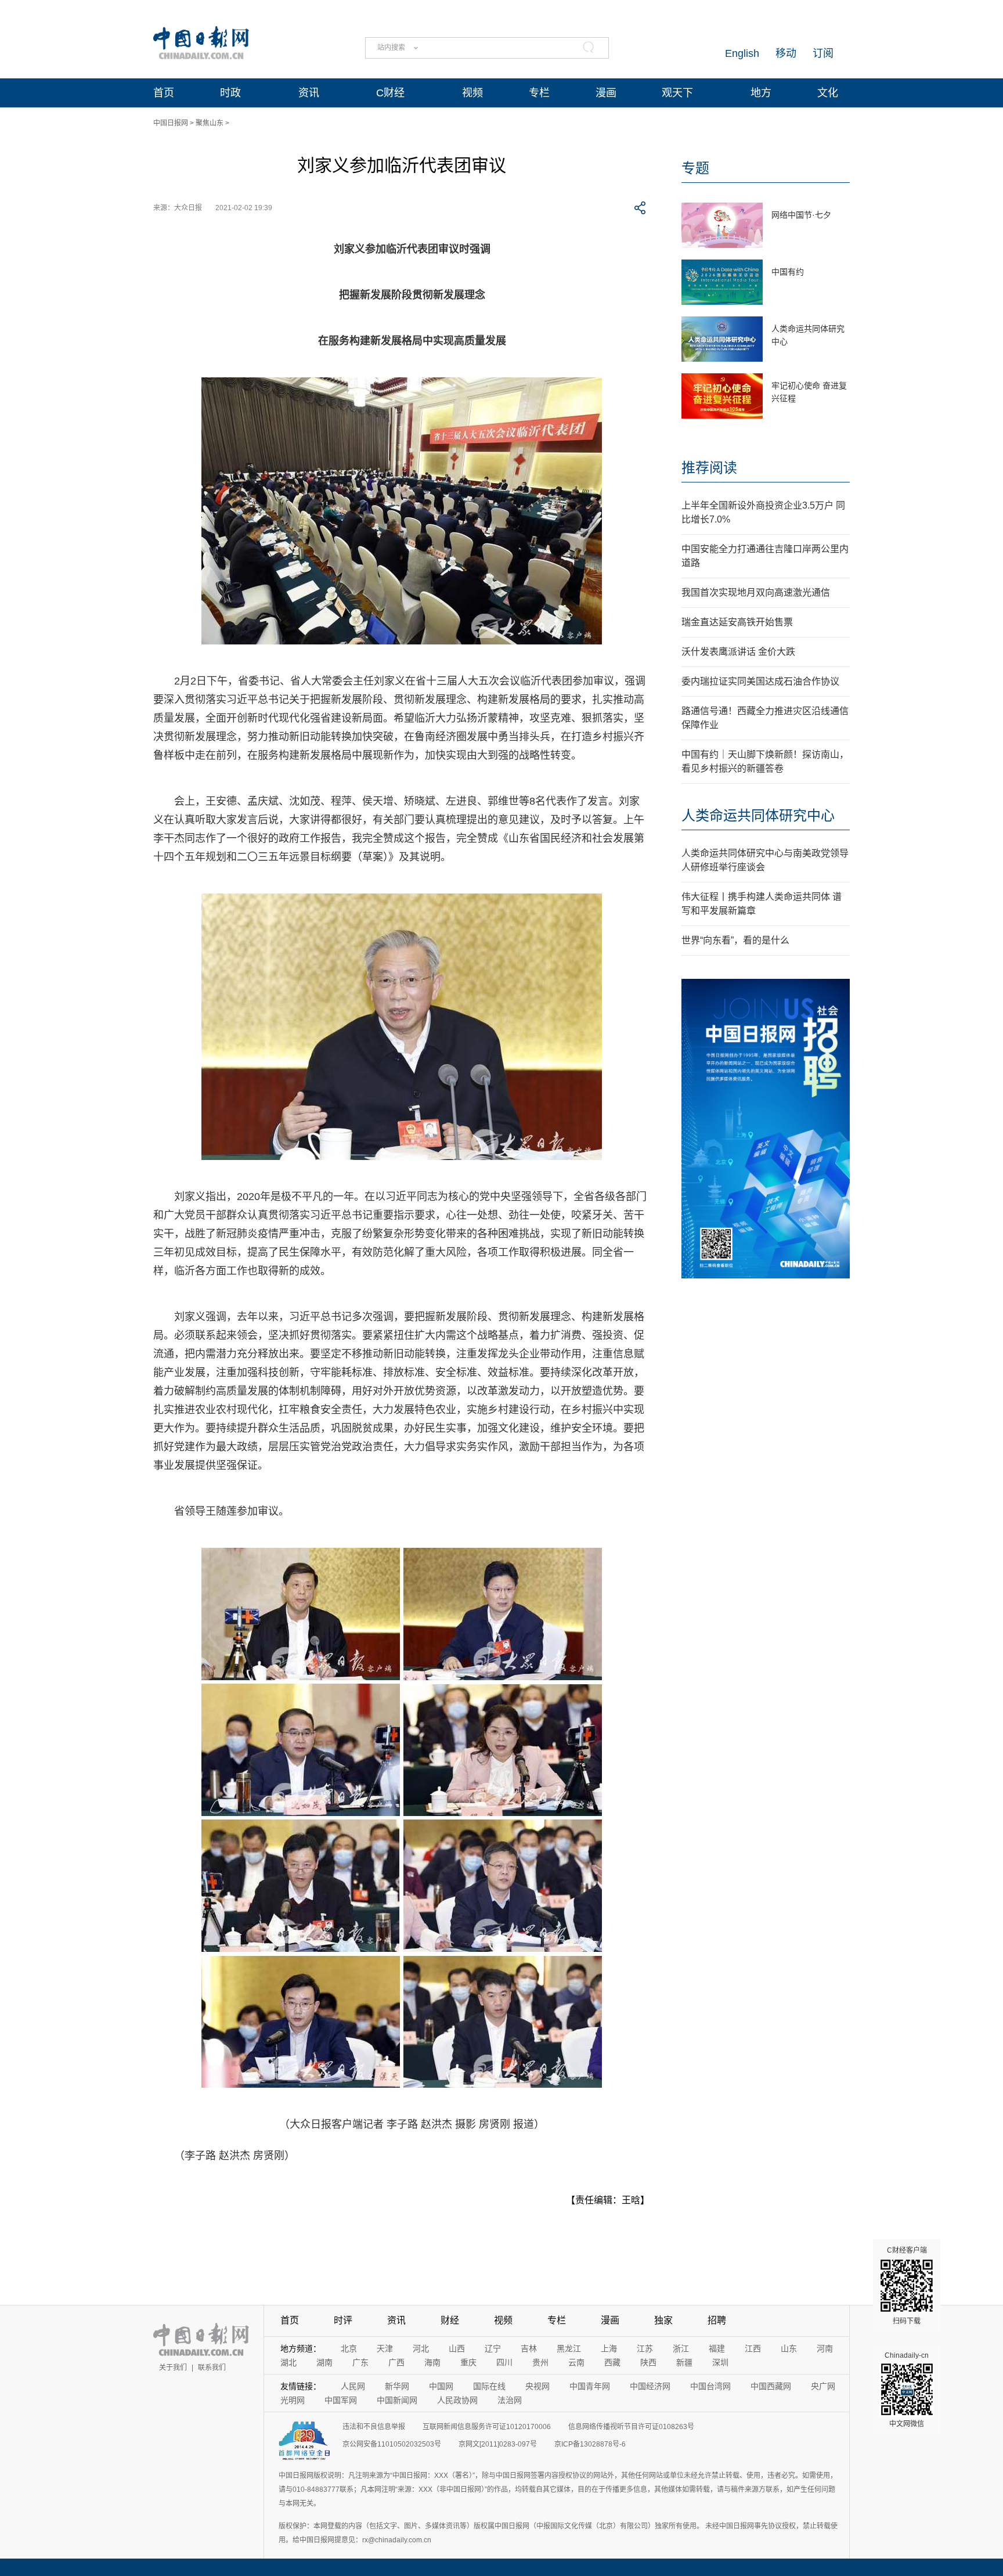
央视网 (537, 2386)
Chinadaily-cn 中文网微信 (907, 2390)
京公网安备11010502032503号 (392, 2444)
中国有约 (788, 272)
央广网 (823, 2386)
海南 (432, 2362)
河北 (421, 2348)
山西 (457, 2348)
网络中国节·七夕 (801, 215)
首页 (164, 93)
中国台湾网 (710, 2386)
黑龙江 (569, 2348)
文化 (828, 93)
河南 (825, 2348)
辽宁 (493, 2348)
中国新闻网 (397, 2400)
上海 (609, 2348)
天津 (385, 2348)
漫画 (606, 93)
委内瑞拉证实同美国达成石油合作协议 (760, 681)
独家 (663, 2320)
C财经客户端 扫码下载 (907, 2286)
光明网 (293, 2400)
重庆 (468, 2362)
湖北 (288, 2362)
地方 (761, 93)
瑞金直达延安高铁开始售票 (737, 622)
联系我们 (212, 2368)
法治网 (510, 2400)
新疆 (684, 2362)
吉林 (529, 2348)
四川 (504, 2362)
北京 (349, 2348)
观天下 (677, 93)
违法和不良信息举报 (374, 2427)
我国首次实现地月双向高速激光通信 (756, 592)
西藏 (612, 2362)
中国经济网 (650, 2386)
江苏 (645, 2348)
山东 (789, 2348)
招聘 (717, 2320)
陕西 (648, 2362)
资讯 (309, 93)
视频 (472, 93)
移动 (786, 53)
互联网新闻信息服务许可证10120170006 (487, 2427)
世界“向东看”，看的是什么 (735, 940)
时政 (230, 93)
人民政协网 (457, 2400)
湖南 (324, 2362)
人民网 (353, 2386)
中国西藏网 (771, 2386)
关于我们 (173, 2368)
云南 (576, 2362)
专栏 (539, 93)
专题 (695, 168)
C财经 (390, 93)
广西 (396, 2362)
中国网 (441, 2386)
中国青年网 (590, 2386)
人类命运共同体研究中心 (758, 815)
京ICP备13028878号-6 (590, 2444)
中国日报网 (171, 123)
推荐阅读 (709, 468)
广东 (360, 2362)
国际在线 (489, 2386)
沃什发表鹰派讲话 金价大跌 (738, 652)
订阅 (823, 53)
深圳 (720, 2362)
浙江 (681, 2348)
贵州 (540, 2362)
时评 (343, 2320)
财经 (450, 2320)
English (742, 53)
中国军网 (341, 2400)
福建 (717, 2348)
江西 (753, 2348)
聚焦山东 (210, 123)
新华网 (397, 2386)
